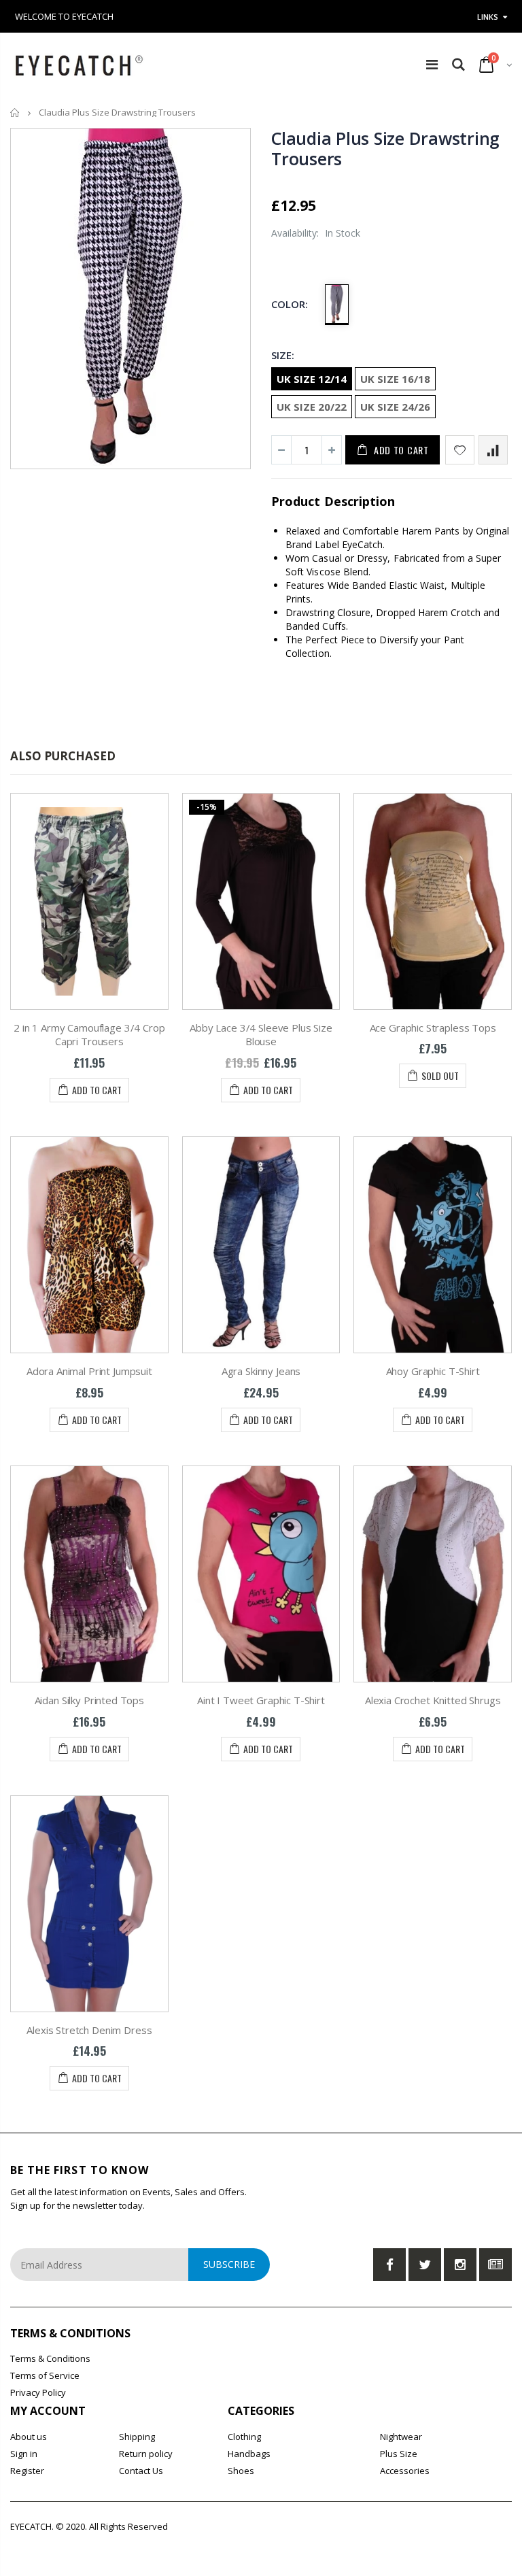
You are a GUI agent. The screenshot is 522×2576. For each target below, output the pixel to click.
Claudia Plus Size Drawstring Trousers (385, 148)
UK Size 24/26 (395, 407)
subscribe (229, 2264)
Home (15, 113)
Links (488, 17)
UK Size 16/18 (395, 379)
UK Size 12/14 (312, 379)
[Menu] (432, 64)
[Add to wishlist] (460, 450)
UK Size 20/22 (312, 407)
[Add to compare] (493, 450)
